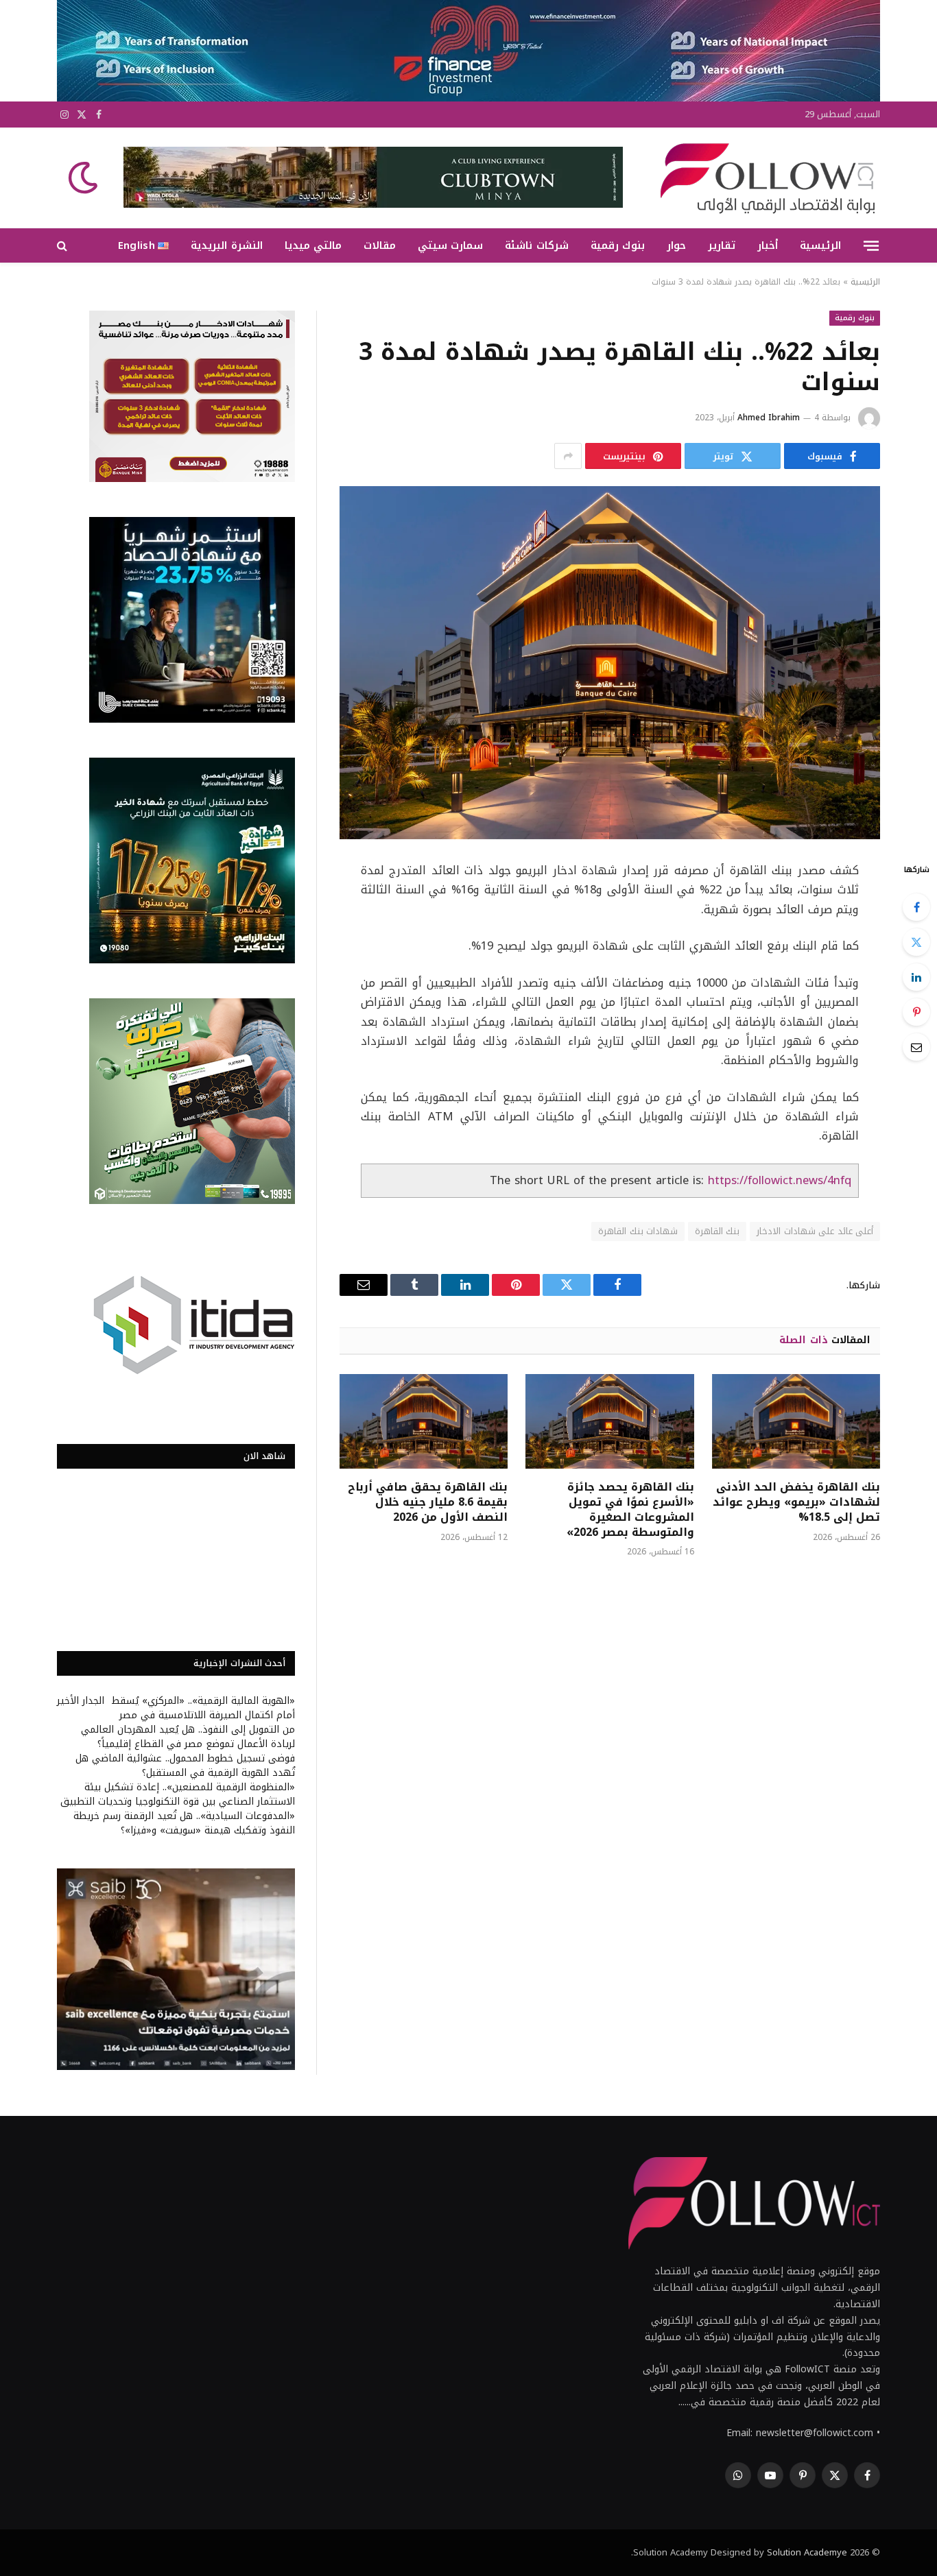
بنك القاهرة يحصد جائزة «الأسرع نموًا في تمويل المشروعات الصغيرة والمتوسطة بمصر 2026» (630, 1509)
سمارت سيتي (450, 245)
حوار (676, 245)
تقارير (722, 245)
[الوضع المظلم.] (84, 178)
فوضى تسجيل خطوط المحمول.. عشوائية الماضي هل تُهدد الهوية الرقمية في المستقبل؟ (185, 1766)
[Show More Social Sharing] (568, 456)
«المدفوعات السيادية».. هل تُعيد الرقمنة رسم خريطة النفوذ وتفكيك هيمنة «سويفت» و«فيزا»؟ (184, 1823)
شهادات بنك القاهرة (638, 1231)
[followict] (763, 178)
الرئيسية (820, 245)
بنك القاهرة (717, 1231)
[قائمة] (871, 245)
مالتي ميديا (313, 245)
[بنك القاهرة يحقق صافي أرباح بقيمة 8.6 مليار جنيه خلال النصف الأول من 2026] (424, 1421)
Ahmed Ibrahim (769, 418)
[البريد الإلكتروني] (916, 1047)
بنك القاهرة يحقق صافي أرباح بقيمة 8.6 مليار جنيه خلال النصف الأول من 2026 (428, 1502)
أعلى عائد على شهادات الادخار (815, 1231)
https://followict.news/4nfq (780, 1180)
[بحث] (63, 246)
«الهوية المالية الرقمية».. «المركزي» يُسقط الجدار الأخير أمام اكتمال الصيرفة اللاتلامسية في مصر (176, 1708)
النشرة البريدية (226, 245)
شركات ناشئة (536, 245)
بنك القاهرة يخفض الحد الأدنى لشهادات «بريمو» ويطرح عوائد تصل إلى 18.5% (796, 1502)
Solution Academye (807, 2552)
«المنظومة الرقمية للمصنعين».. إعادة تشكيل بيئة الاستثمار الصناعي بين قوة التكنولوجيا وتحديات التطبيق (178, 1794)
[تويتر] (916, 942)
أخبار (768, 245)
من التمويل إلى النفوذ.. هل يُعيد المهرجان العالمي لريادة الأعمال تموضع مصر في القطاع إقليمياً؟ (188, 1737)
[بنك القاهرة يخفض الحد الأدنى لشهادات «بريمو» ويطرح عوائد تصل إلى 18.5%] (796, 1421)
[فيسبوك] (916, 907)
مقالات (380, 245)
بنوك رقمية (618, 245)
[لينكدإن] (916, 977)
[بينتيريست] (916, 1012)
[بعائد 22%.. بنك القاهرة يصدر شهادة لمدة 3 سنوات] (610, 663)
